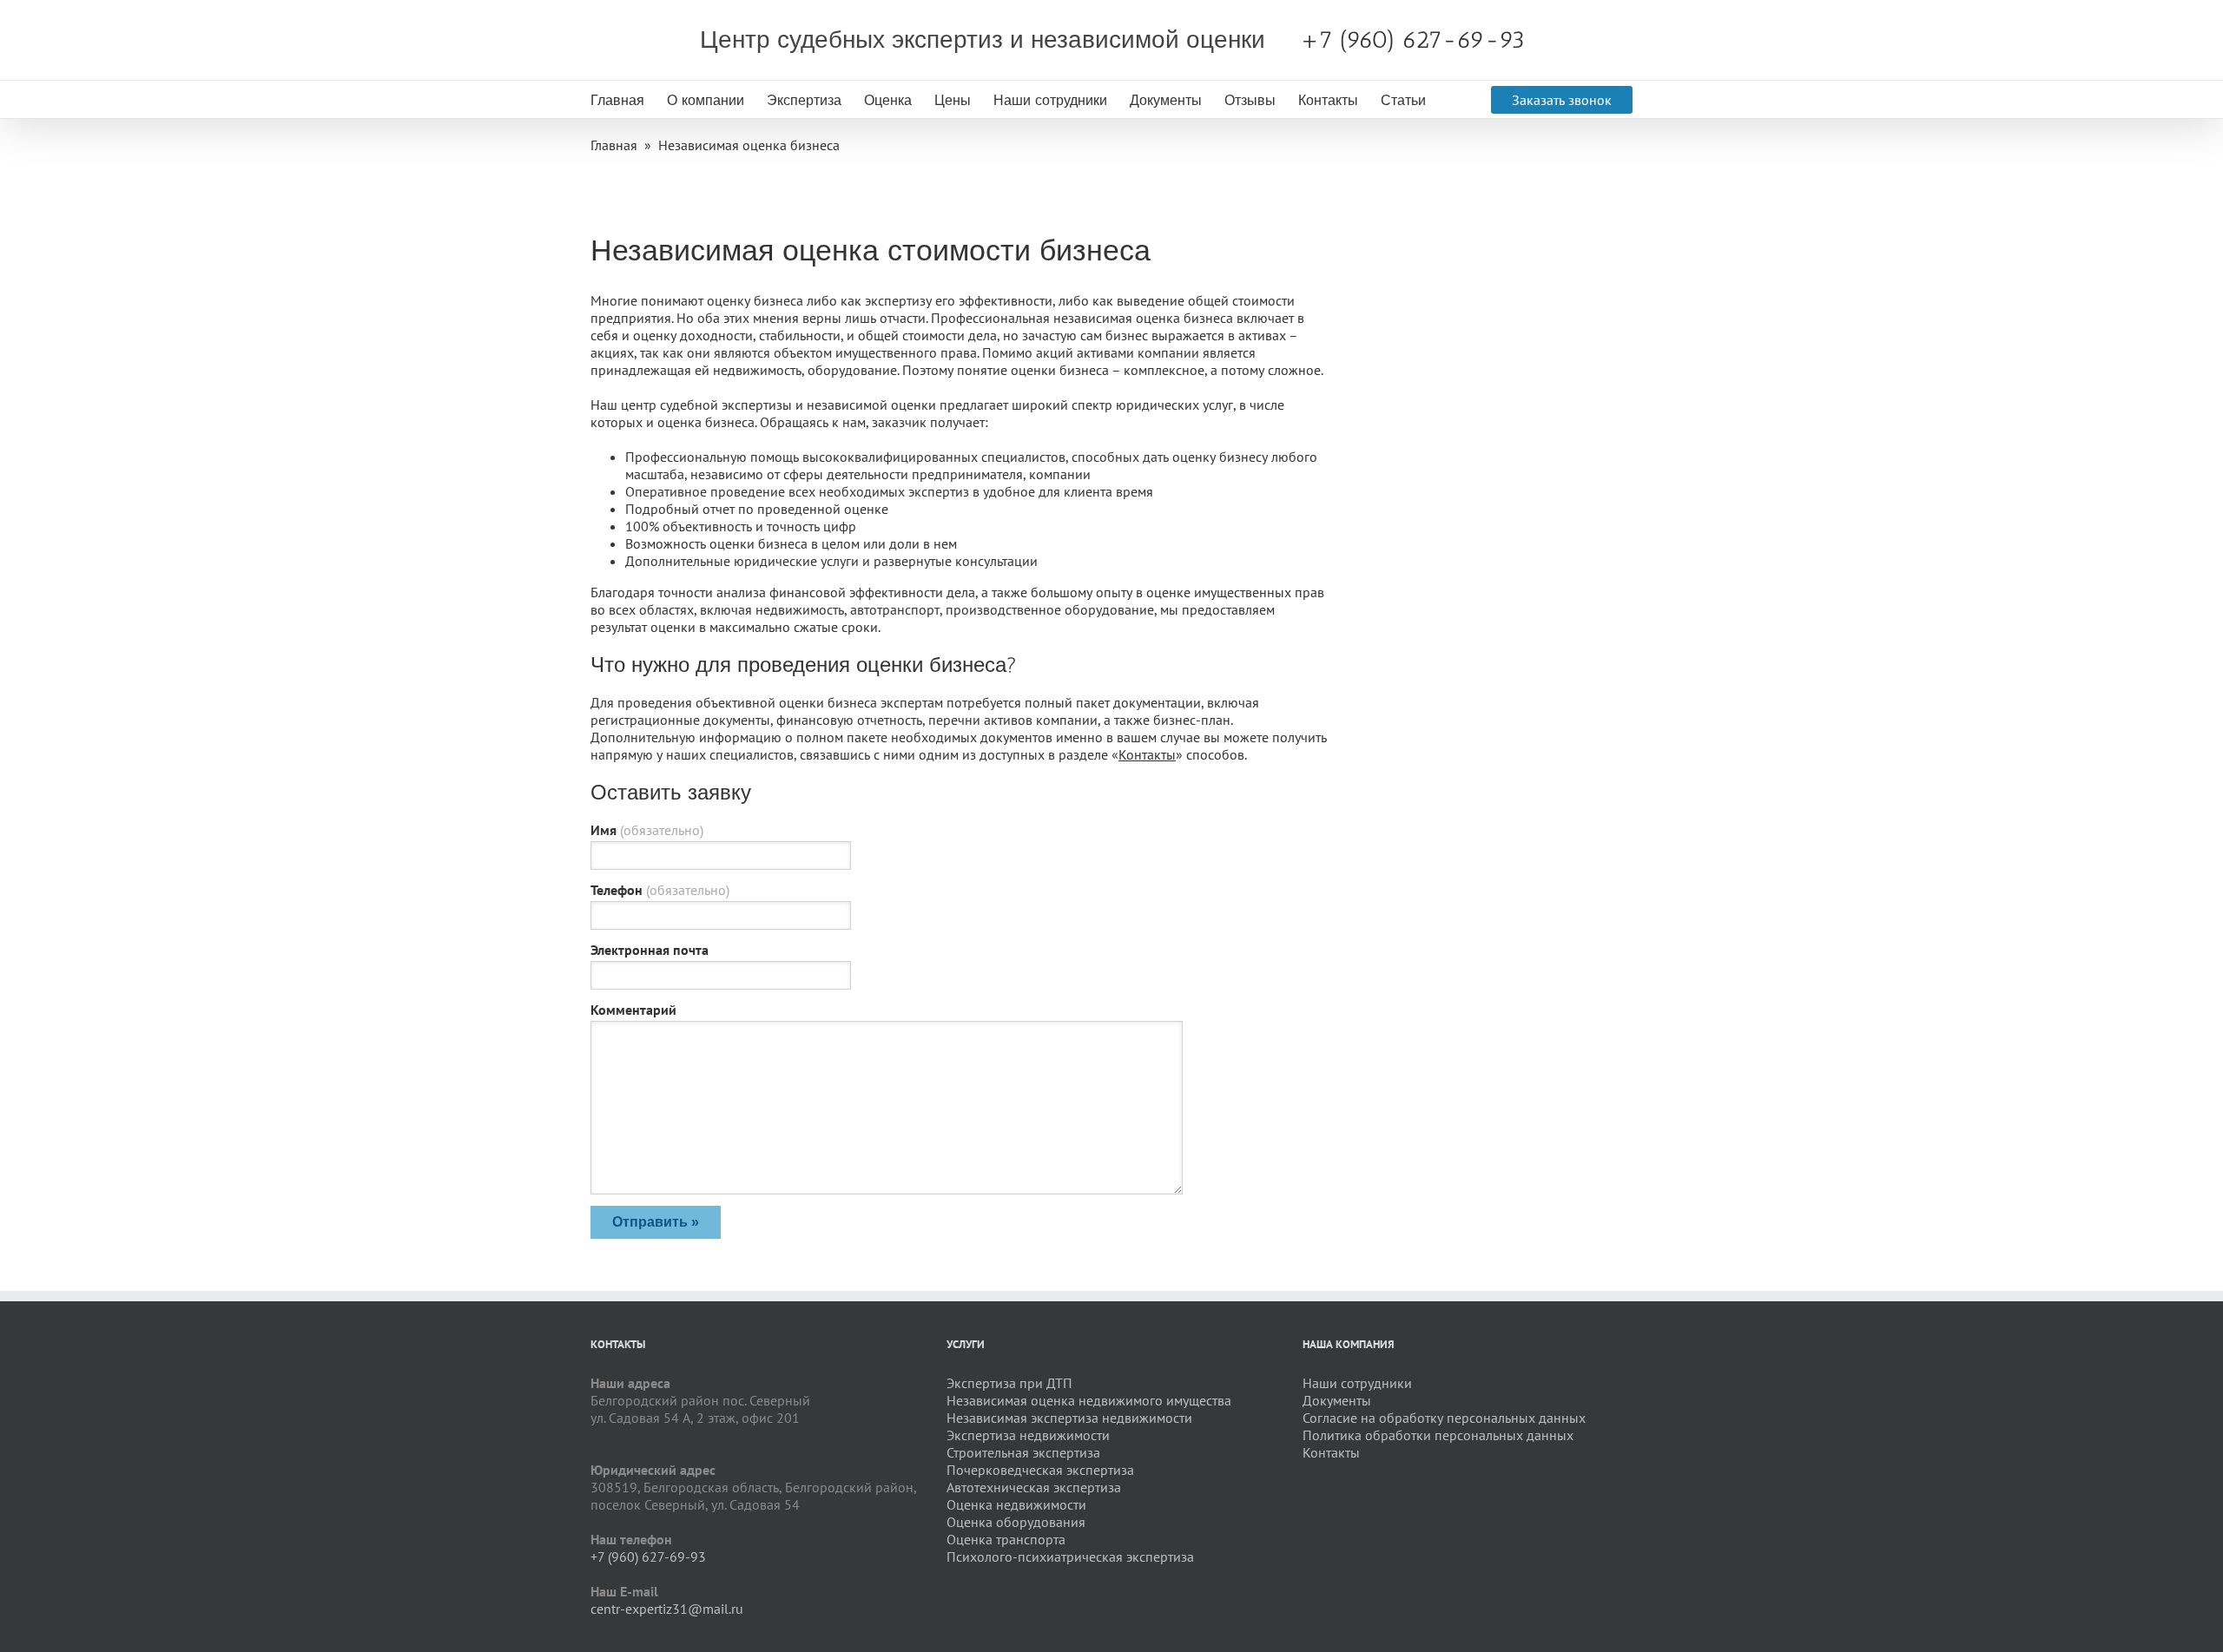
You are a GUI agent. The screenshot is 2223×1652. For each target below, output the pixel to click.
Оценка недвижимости (1016, 1504)
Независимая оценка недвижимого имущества (1089, 1400)
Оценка (888, 100)
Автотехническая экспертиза (1034, 1487)
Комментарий (633, 1010)
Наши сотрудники (1050, 100)
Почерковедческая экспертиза (1040, 1470)
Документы (1166, 100)
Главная (617, 100)
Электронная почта (650, 950)
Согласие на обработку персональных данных (1444, 1418)
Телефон (660, 890)
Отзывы (1250, 100)
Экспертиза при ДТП (1009, 1383)
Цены (953, 100)
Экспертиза (804, 100)
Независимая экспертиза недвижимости (1069, 1418)
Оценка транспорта (1006, 1539)
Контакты (1328, 100)
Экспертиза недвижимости (1028, 1435)
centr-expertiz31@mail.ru (667, 1609)
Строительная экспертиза (1023, 1452)
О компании (706, 100)
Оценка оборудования (1016, 1522)
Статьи (1403, 100)
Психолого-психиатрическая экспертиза (1070, 1557)
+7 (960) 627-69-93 (1412, 39)
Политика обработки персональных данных (1438, 1435)
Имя (647, 830)
